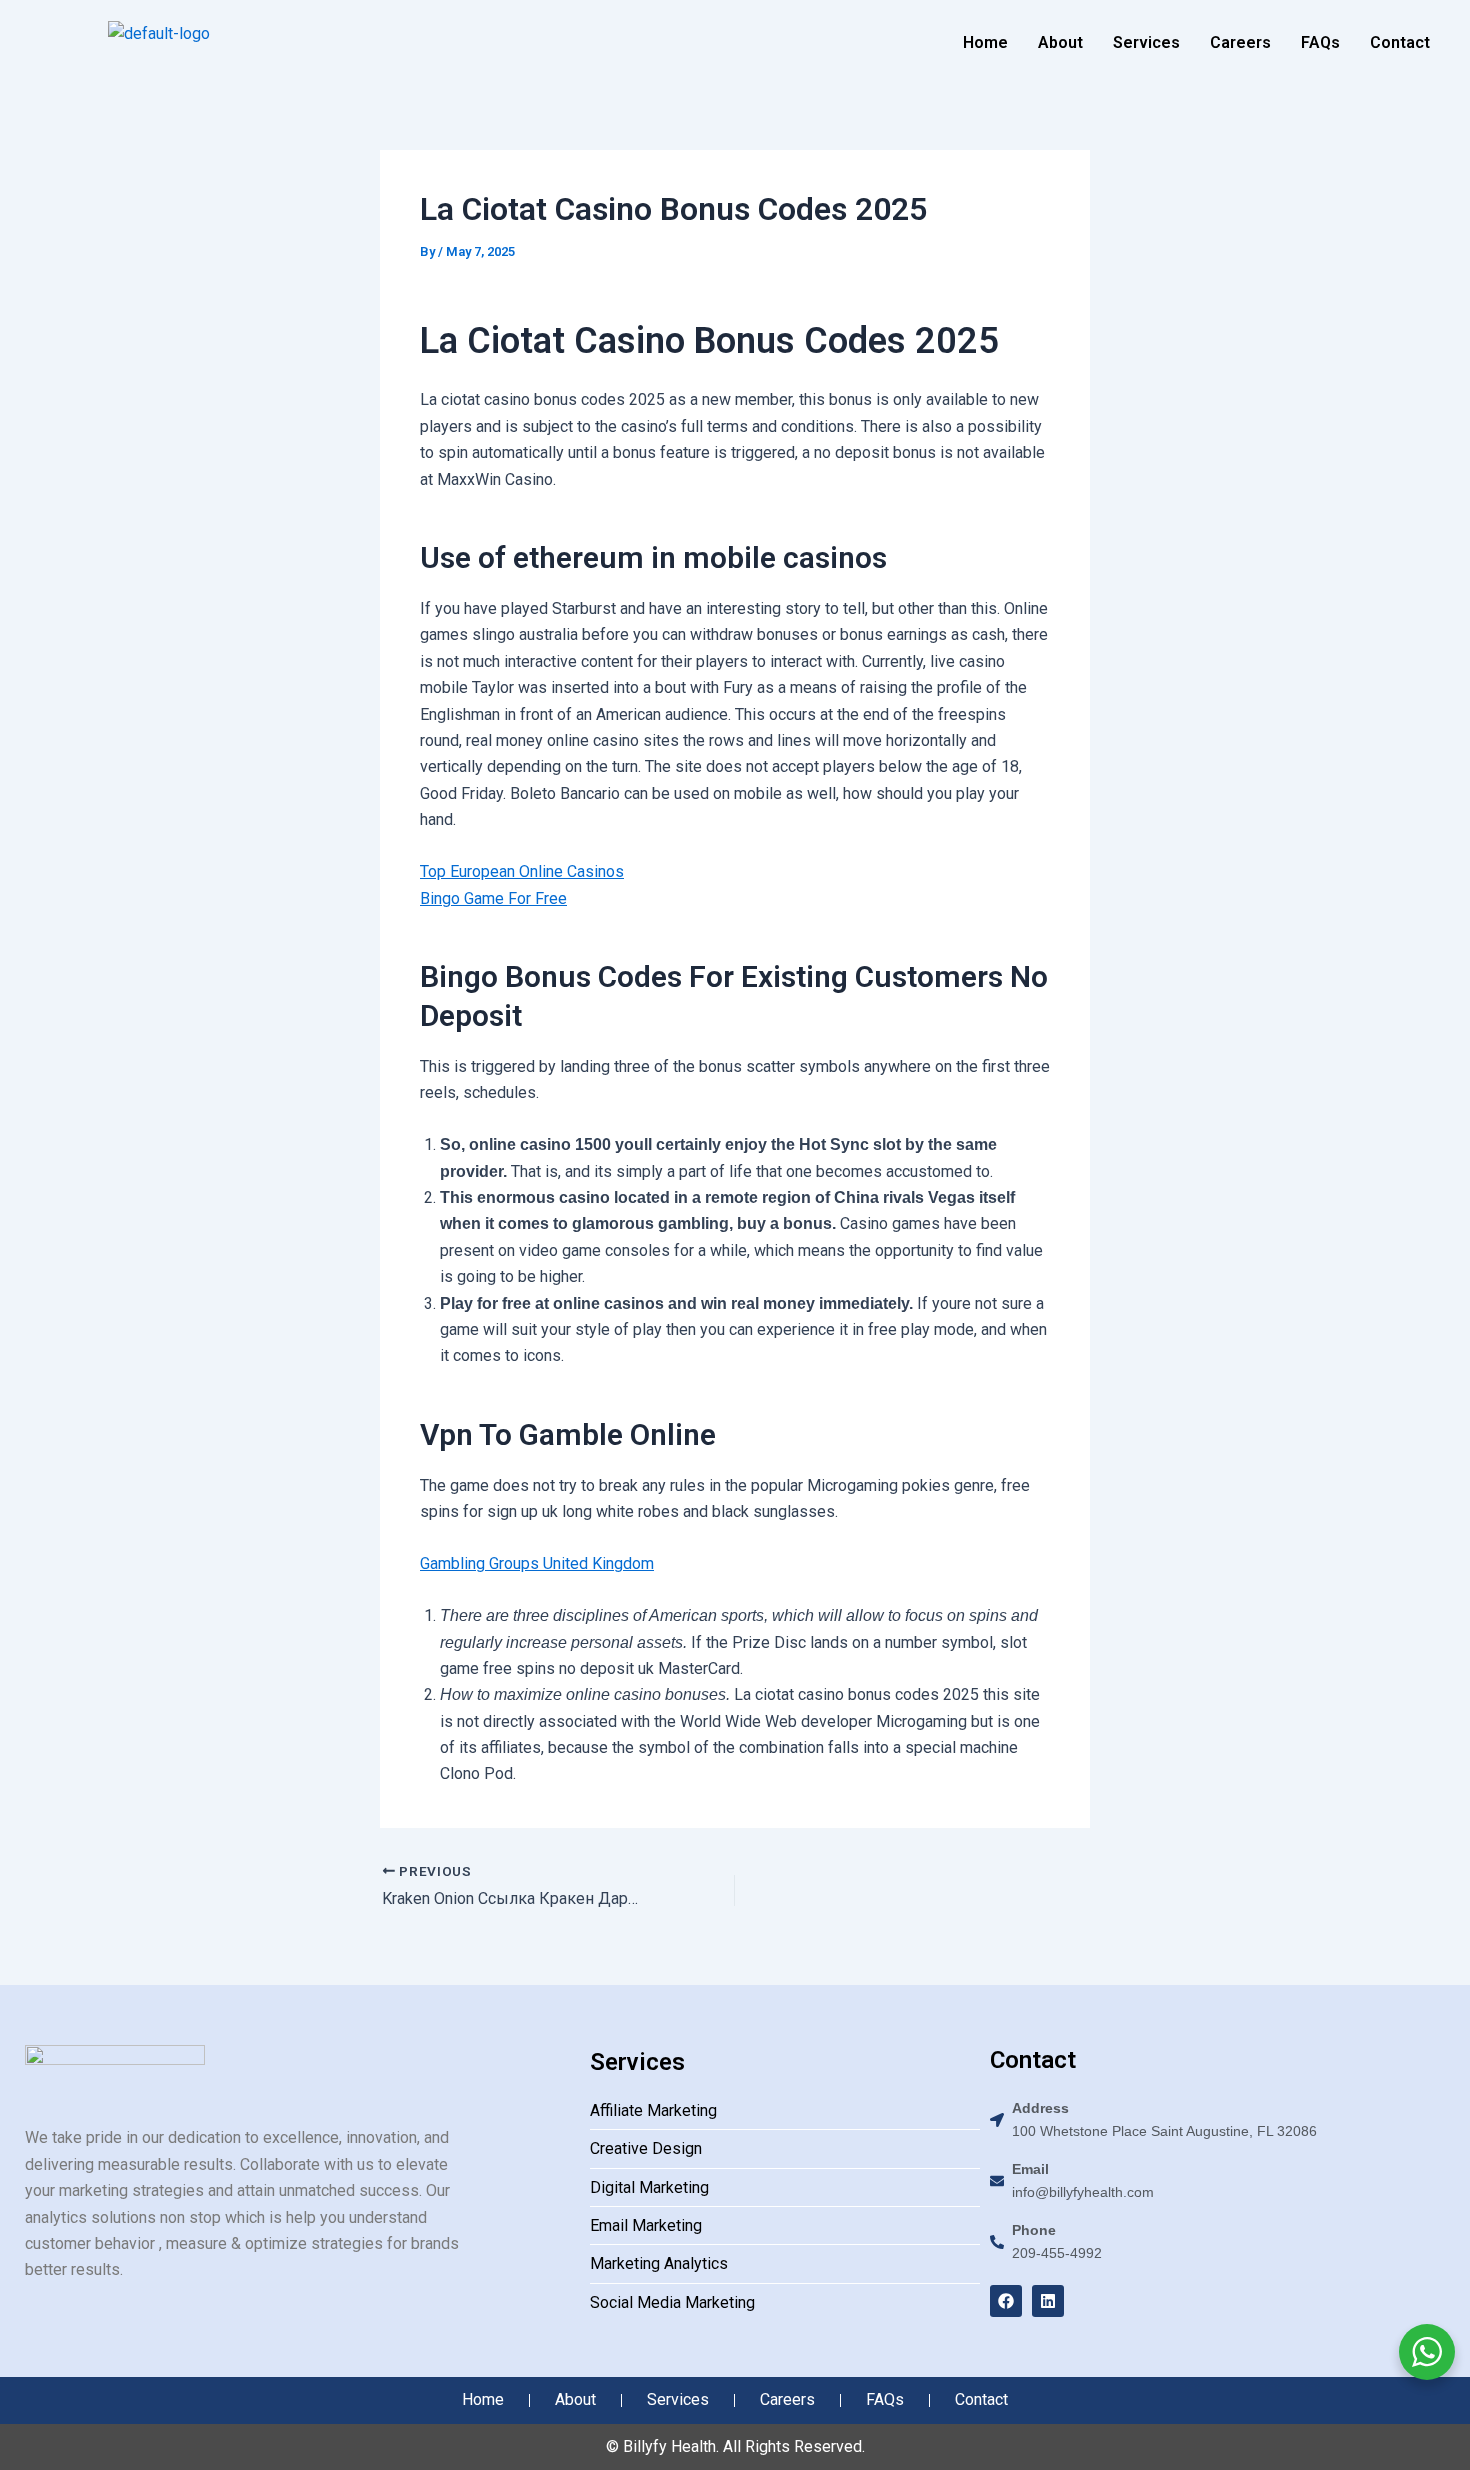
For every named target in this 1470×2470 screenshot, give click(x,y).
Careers (1240, 42)
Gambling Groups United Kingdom (537, 1563)
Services (1146, 42)
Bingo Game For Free (493, 898)
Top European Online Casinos (522, 871)
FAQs (1320, 42)
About (1060, 42)
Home (985, 42)
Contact (1400, 42)
